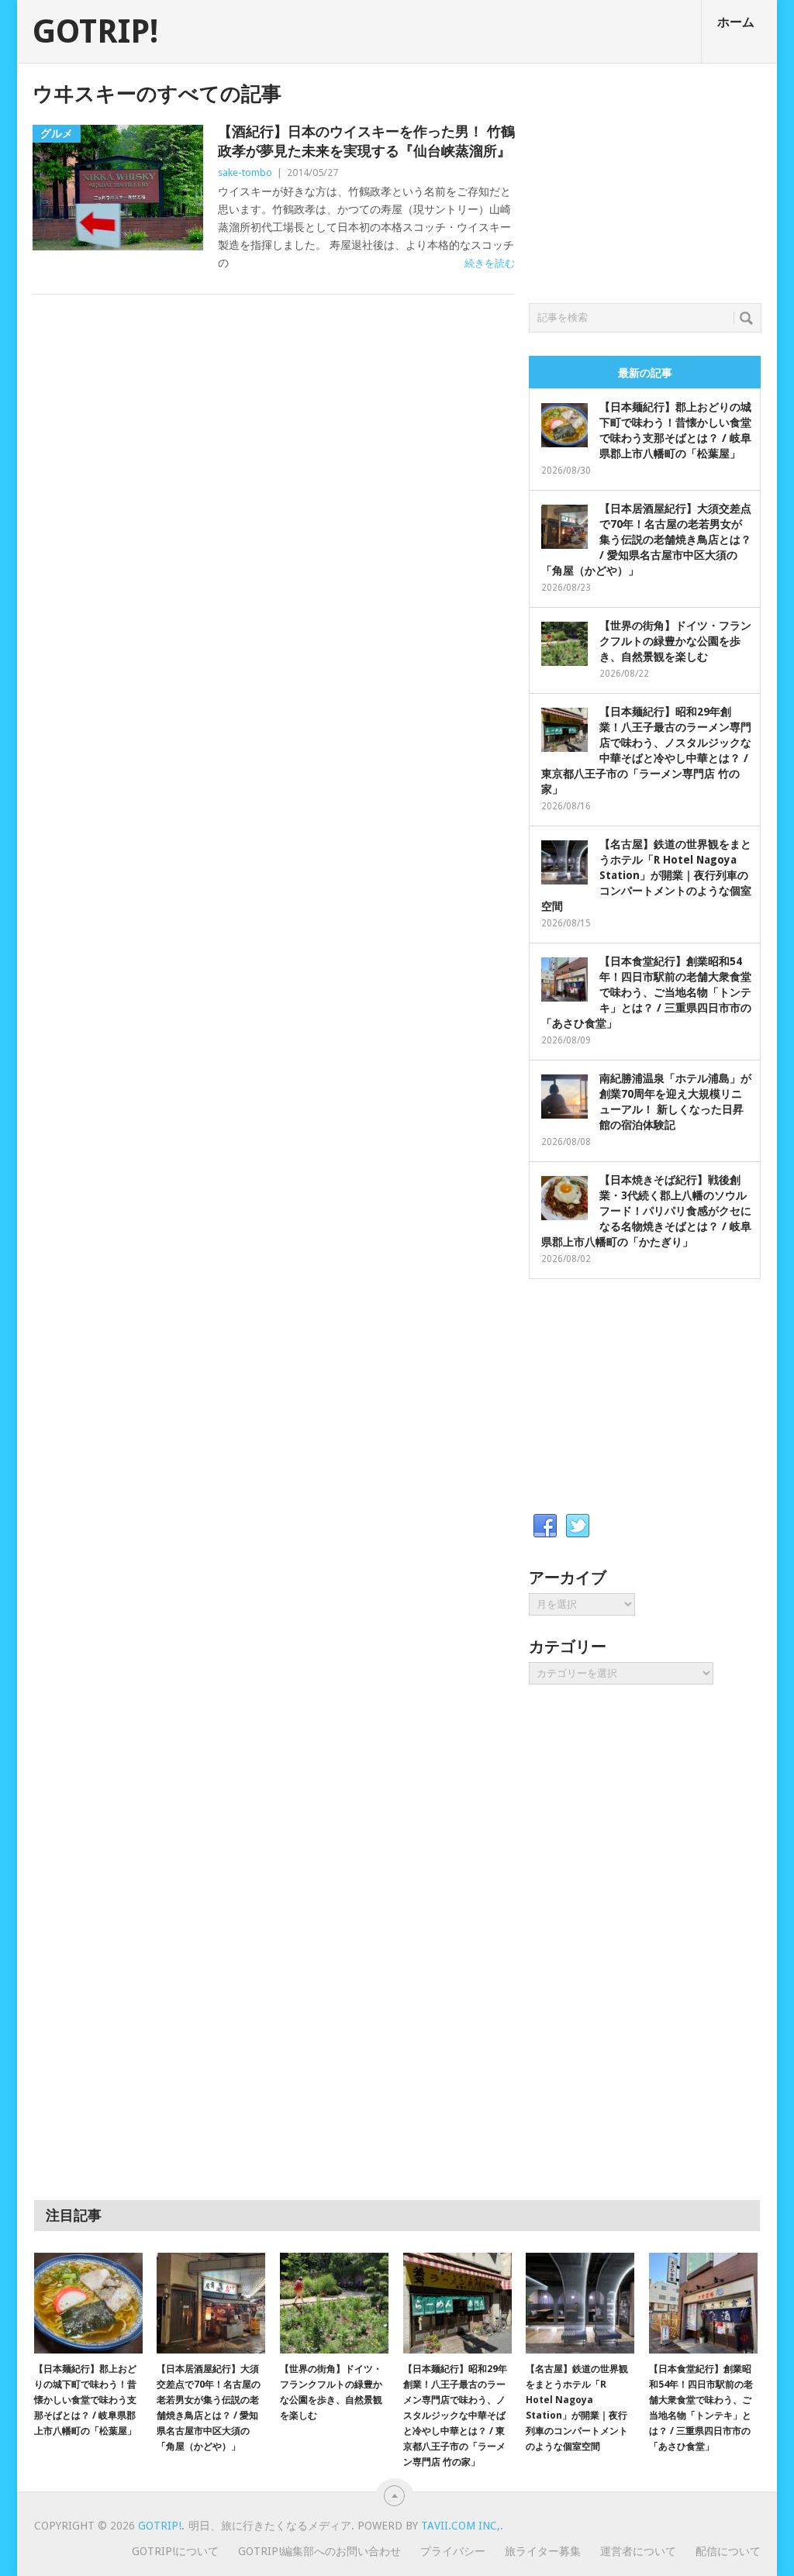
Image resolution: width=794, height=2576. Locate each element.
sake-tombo (245, 172)
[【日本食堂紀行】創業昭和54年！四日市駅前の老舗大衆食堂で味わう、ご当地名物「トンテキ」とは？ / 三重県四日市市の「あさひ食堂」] (703, 2303)
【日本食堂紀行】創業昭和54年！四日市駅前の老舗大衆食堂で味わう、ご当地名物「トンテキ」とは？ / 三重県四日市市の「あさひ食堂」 (646, 992)
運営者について (638, 2551)
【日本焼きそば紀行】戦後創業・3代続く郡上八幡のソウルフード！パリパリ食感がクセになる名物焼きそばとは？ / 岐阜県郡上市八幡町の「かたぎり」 (646, 1211)
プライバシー (453, 2551)
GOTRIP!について (175, 2551)
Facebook (545, 1526)
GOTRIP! (95, 32)
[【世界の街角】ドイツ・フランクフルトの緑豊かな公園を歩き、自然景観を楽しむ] (334, 2303)
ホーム (736, 22)
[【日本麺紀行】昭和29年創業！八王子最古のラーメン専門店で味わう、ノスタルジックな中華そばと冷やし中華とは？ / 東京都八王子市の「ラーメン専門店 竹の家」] (457, 2303)
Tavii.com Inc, (461, 2526)
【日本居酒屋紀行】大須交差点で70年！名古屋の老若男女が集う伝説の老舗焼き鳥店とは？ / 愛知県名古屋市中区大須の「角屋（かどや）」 (646, 540)
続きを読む (490, 263)
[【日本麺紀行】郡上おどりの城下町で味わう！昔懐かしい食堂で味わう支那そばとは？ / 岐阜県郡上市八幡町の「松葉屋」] (88, 2303)
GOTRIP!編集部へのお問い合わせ (319, 2551)
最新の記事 (645, 373)
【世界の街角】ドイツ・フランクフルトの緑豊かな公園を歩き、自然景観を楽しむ (675, 641)
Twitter (578, 1526)
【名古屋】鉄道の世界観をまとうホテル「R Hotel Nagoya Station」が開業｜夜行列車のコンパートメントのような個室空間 (646, 875)
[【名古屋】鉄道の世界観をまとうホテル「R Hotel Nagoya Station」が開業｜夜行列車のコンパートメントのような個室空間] (580, 2303)
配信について (728, 2551)
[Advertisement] (645, 179)
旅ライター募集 (543, 2551)
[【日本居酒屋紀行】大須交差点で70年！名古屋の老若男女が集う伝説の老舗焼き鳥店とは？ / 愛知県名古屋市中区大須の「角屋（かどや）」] (211, 2303)
